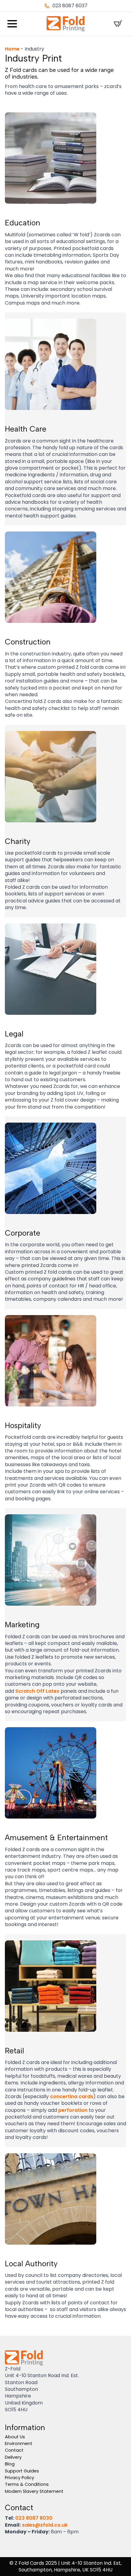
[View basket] (118, 24)
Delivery (13, 2457)
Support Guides (22, 2471)
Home (12, 49)
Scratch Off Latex (37, 1691)
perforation (73, 2110)
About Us (15, 2437)
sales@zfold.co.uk (45, 2525)
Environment (19, 2444)
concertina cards (72, 2096)
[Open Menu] (12, 24)
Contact (14, 2450)
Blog (10, 2464)
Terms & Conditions (27, 2484)
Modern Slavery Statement (34, 2491)
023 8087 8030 (34, 2518)
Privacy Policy (19, 2478)
